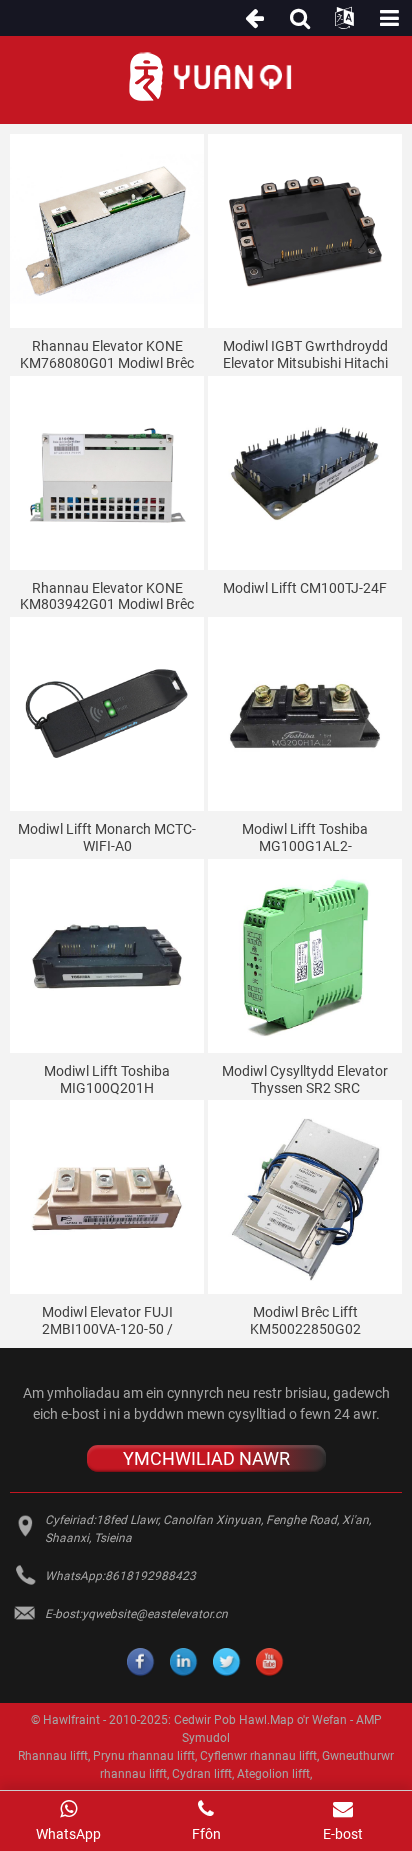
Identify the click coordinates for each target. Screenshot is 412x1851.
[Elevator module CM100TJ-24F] (305, 473)
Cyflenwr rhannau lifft (258, 1756)
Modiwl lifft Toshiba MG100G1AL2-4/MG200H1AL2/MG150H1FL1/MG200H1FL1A (308, 838)
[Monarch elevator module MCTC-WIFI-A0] (107, 714)
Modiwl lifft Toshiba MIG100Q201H (107, 1079)
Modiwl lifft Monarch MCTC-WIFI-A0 (107, 837)
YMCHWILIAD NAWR (206, 1458)
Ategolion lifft (273, 1774)
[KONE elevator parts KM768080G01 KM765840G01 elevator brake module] (107, 231)
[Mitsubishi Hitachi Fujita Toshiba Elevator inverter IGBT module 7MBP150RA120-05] (305, 231)
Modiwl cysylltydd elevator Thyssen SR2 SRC (305, 1079)
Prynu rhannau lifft (144, 1756)
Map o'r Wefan (308, 1720)
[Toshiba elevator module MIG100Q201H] (107, 956)
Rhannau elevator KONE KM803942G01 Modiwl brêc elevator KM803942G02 (107, 597)
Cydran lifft (202, 1774)
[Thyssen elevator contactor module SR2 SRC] (305, 956)
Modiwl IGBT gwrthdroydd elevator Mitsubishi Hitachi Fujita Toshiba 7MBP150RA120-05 (305, 355)
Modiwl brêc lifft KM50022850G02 (305, 1320)
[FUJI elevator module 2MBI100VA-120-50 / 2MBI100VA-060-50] (107, 1197)
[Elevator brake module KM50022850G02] (305, 1197)
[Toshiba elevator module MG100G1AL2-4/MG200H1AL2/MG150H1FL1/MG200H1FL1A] (305, 714)
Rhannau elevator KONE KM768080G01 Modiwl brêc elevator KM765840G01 (107, 355)
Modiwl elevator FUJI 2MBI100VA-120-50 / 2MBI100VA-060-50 (107, 1321)
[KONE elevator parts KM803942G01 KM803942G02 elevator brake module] (107, 473)
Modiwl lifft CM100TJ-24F (305, 588)
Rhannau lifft (53, 1756)
